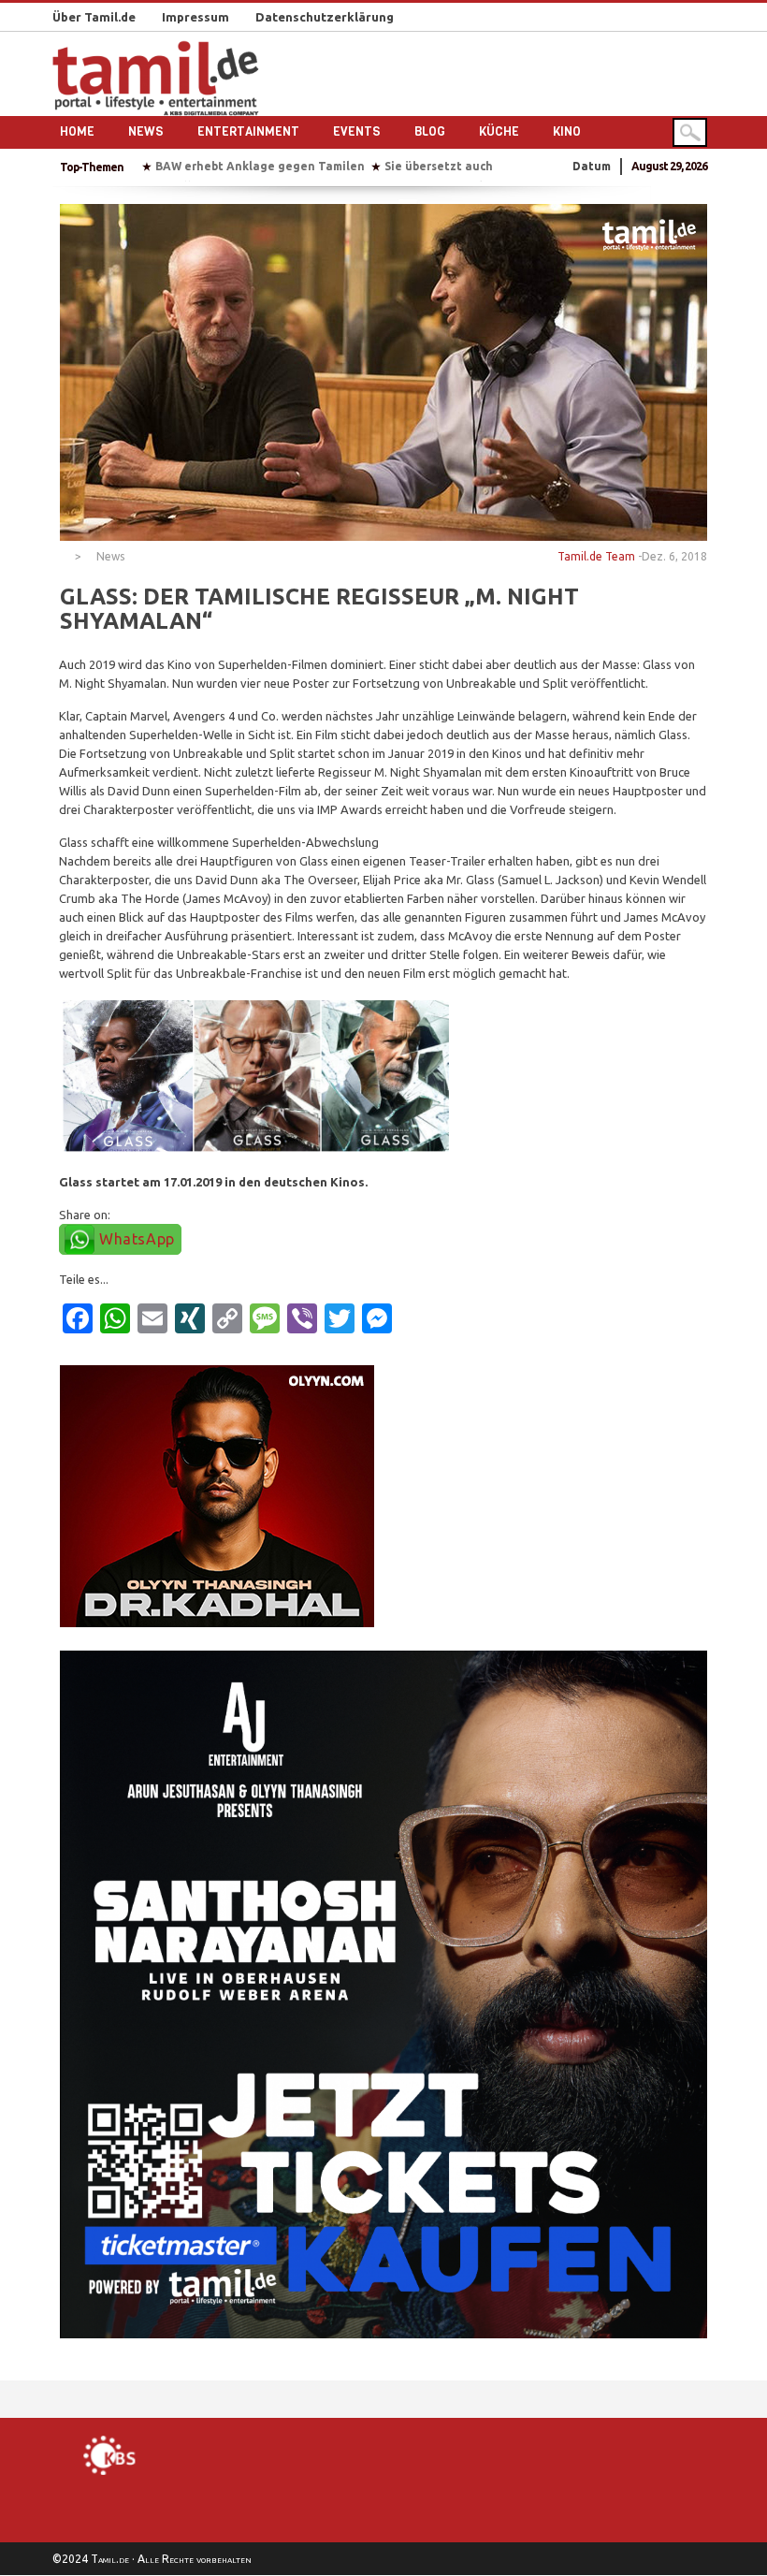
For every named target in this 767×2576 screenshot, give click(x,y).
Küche (499, 131)
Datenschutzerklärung (325, 17)
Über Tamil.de (94, 17)
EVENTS (357, 131)
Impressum (195, 17)
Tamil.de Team (596, 556)
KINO (567, 131)
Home (77, 131)
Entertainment (248, 131)
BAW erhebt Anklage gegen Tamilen (260, 166)
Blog (430, 131)
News (146, 131)
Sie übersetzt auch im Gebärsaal (478, 166)
